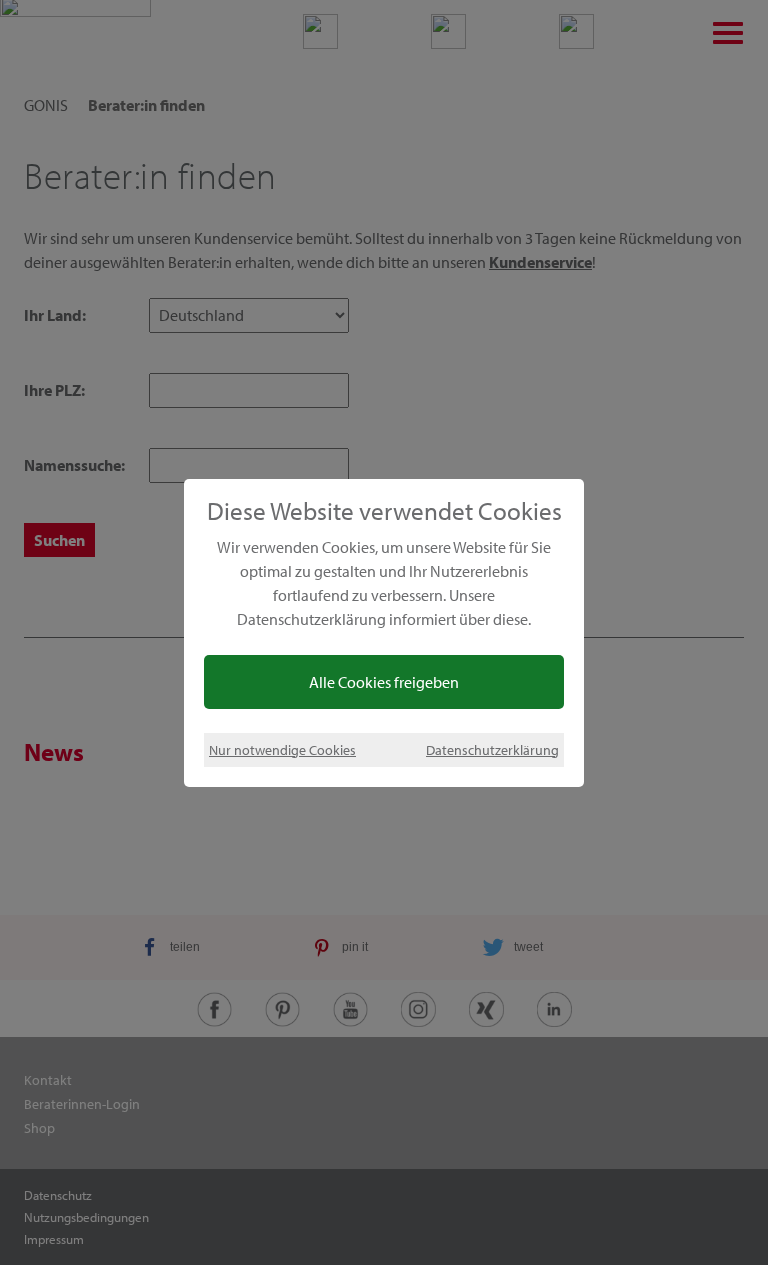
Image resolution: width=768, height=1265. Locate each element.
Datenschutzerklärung (492, 749)
